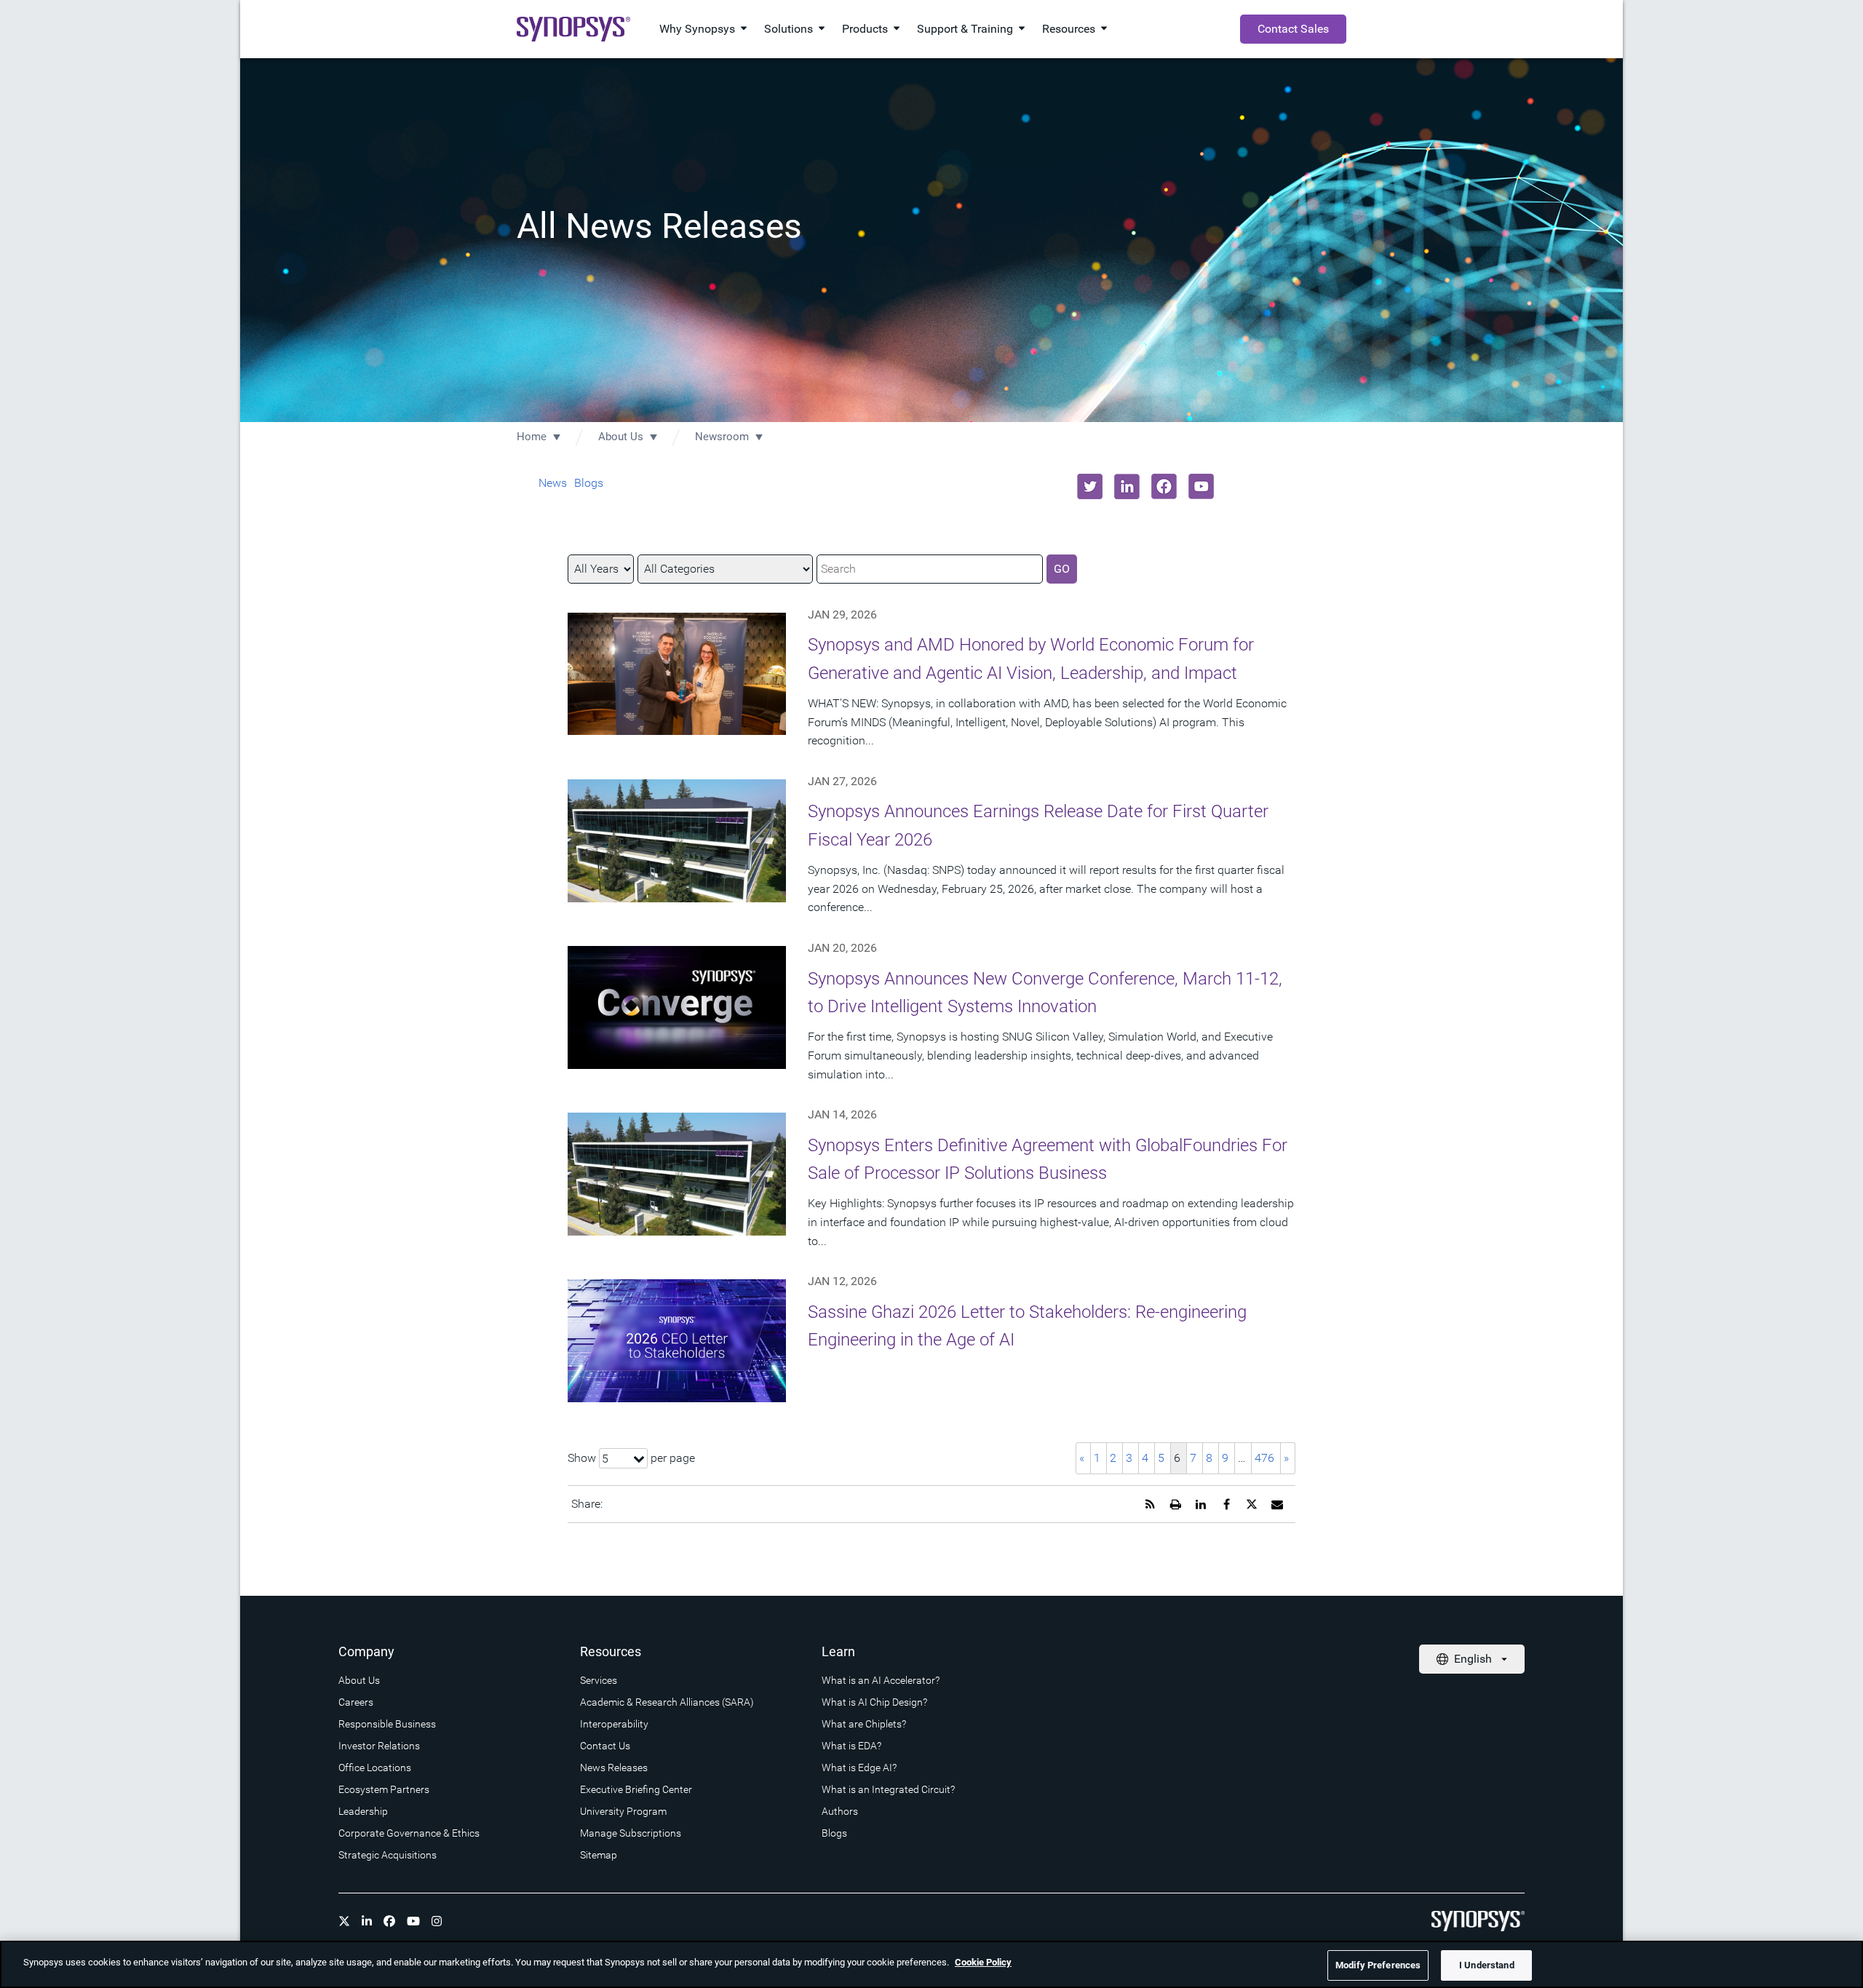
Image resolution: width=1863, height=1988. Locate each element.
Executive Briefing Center (636, 1789)
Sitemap (599, 1855)
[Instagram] (437, 1921)
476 (1264, 1458)
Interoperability (614, 1724)
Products (865, 29)
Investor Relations (379, 1746)
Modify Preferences (1378, 1965)
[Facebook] (389, 1921)
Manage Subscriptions (631, 1833)
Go (1062, 569)
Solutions (789, 29)
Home (532, 437)
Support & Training (965, 29)
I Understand (1487, 1965)
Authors (840, 1811)
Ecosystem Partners (384, 1789)
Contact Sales (1293, 29)
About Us (621, 437)
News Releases (614, 1768)
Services (599, 1680)
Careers (356, 1702)
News (553, 483)
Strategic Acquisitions (388, 1855)
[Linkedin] (367, 1921)
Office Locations (375, 1768)
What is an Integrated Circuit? (888, 1789)
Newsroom (722, 437)
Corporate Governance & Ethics (409, 1833)
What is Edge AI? (859, 1768)
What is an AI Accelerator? (881, 1680)
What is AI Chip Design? (874, 1702)
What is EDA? (851, 1746)
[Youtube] (413, 1921)
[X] (344, 1921)
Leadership (363, 1811)
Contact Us (605, 1746)
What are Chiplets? (864, 1724)
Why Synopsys (697, 29)
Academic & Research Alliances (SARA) (667, 1702)
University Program (623, 1811)
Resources (1069, 29)
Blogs (589, 483)
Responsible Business (387, 1724)
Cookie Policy (983, 1962)
